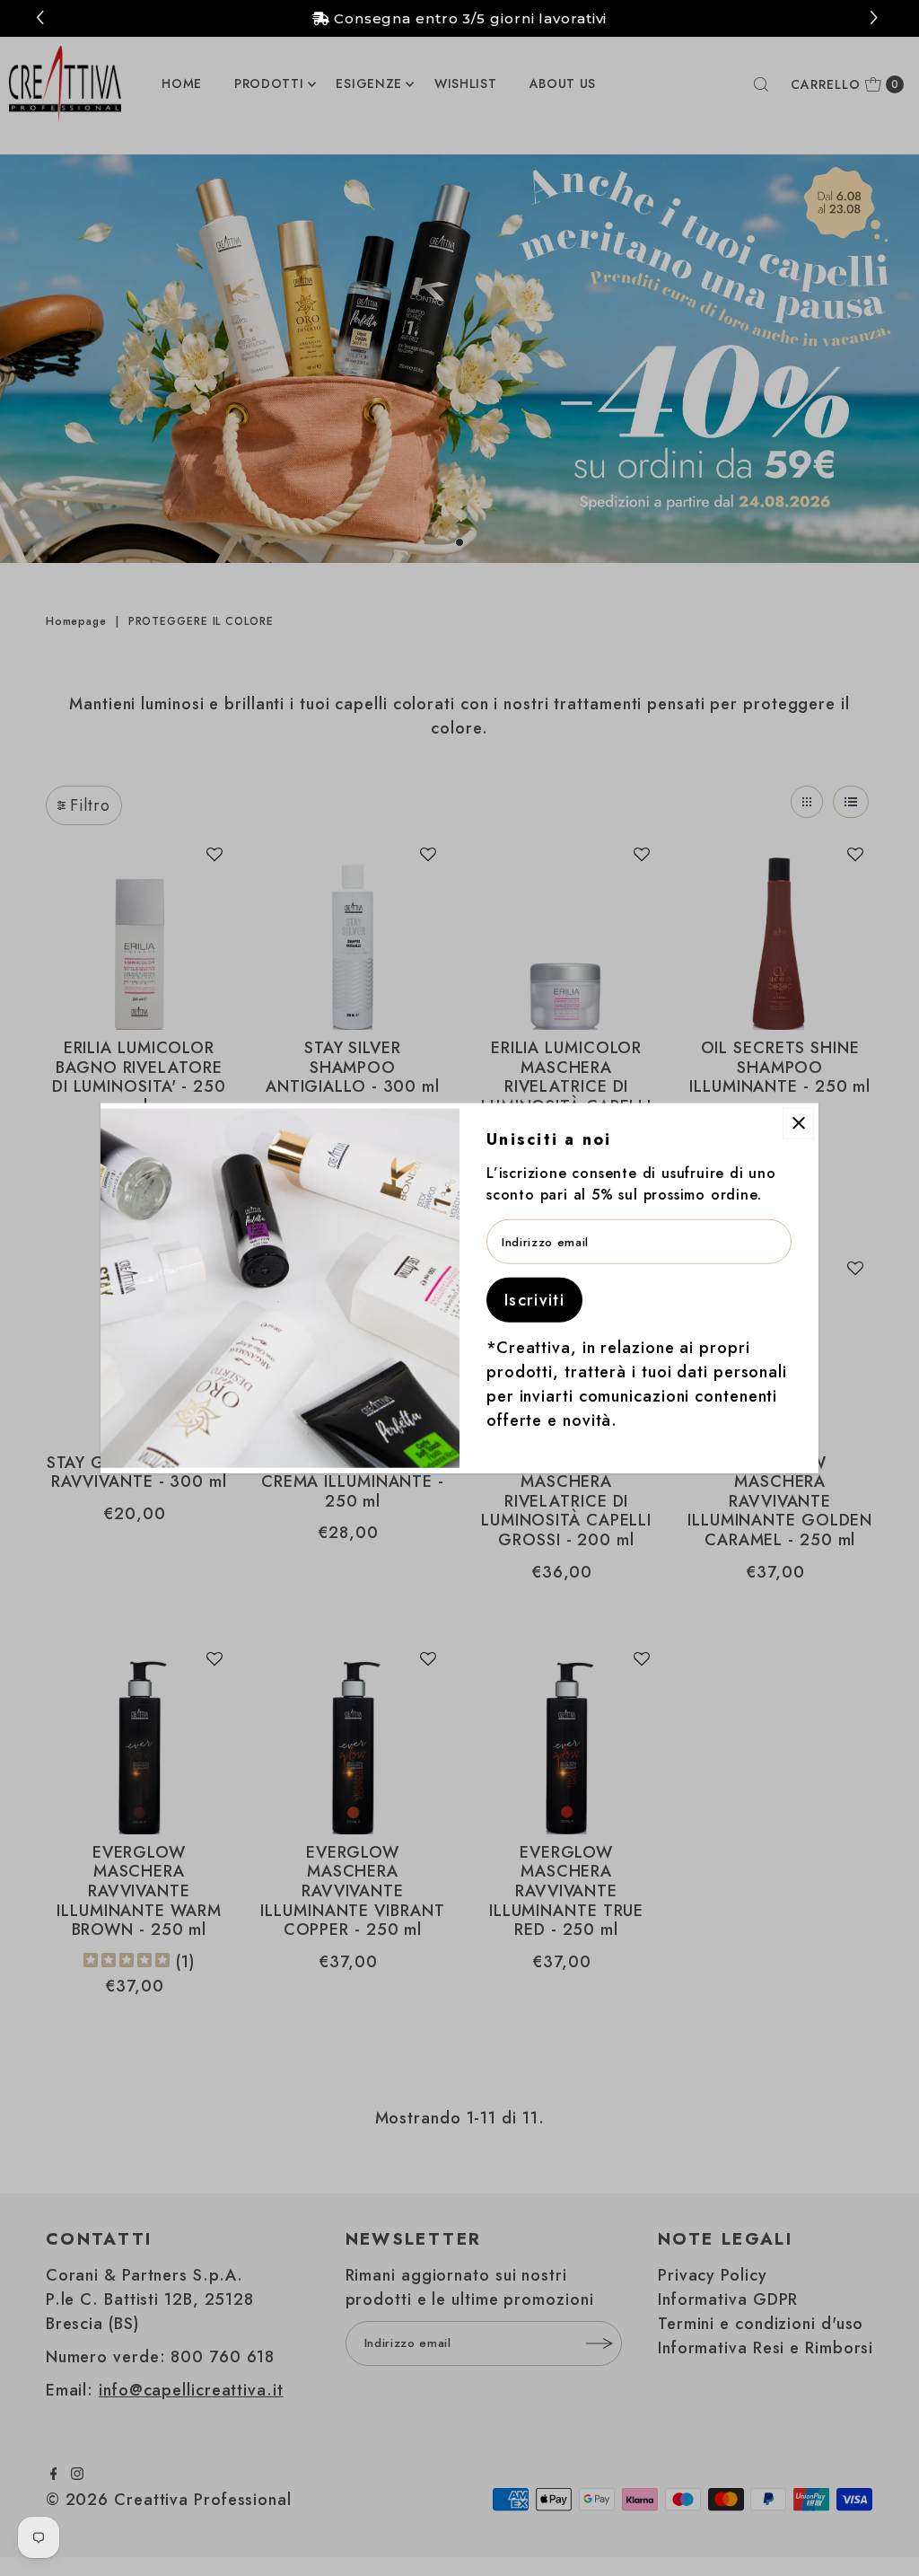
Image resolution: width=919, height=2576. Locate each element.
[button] (876, 18)
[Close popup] (798, 1123)
